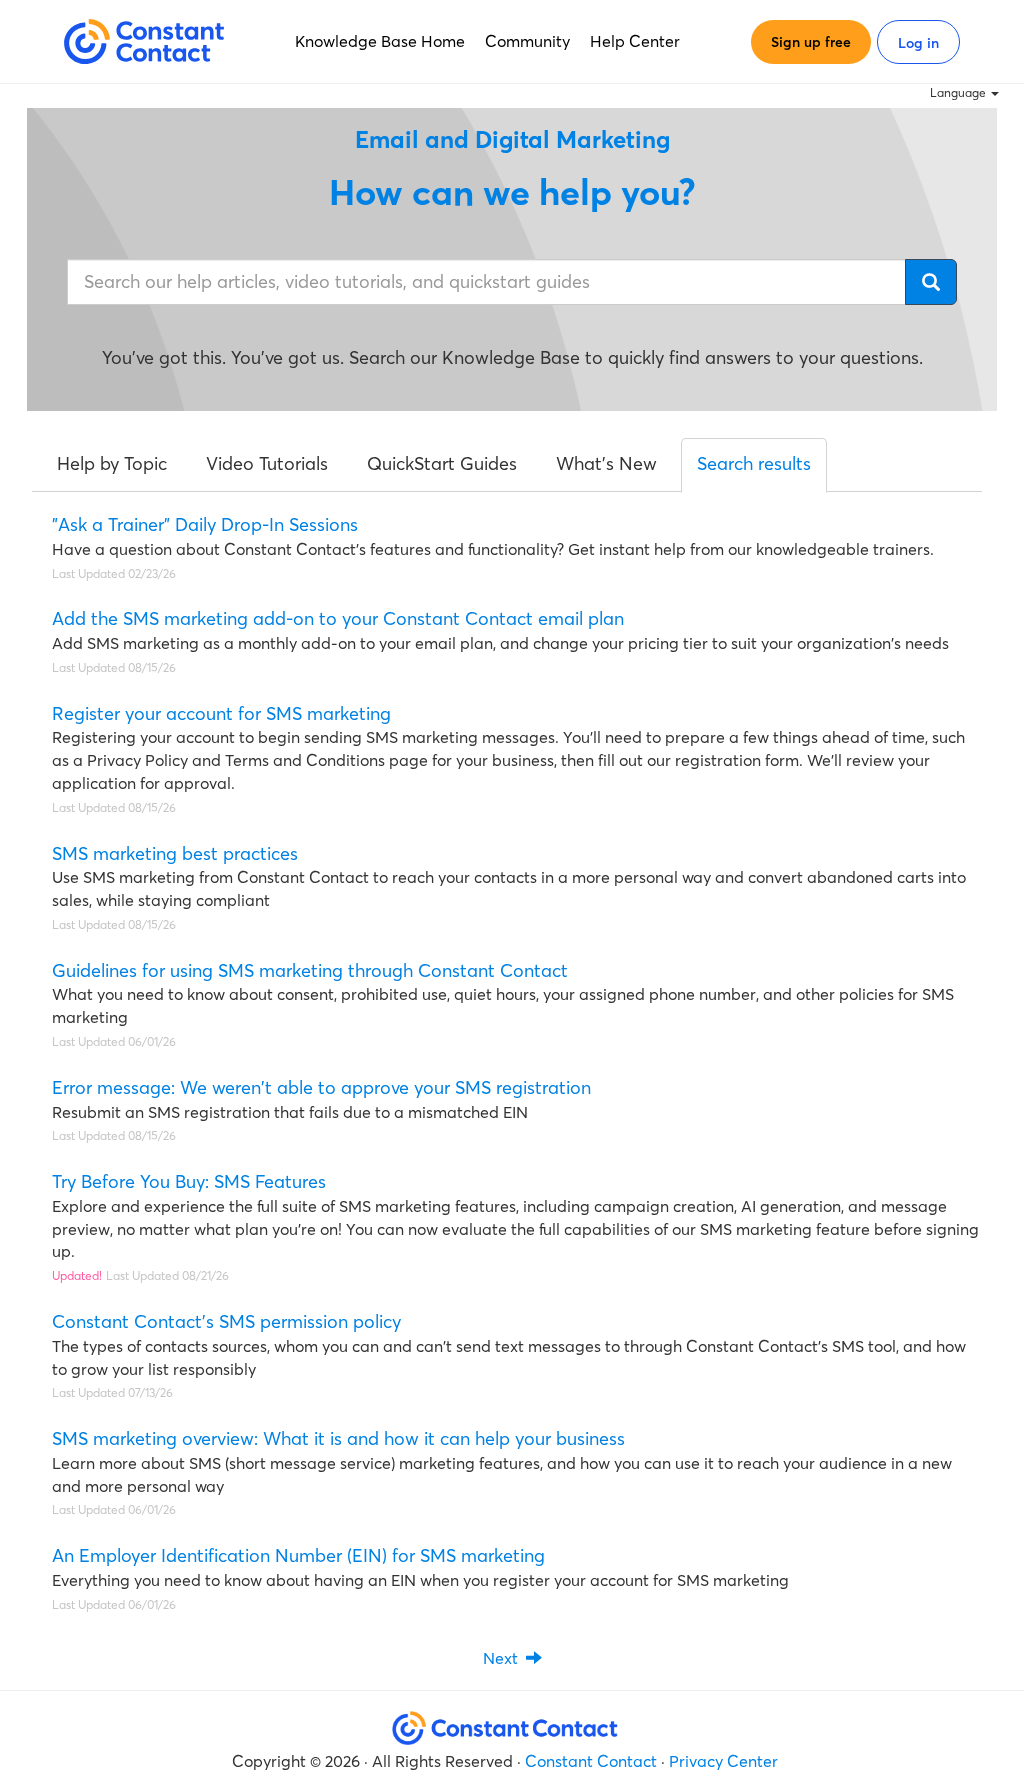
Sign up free (811, 42)
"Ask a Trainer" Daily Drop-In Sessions (205, 524)
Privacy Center (723, 1761)
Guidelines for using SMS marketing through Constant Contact (310, 970)
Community (527, 41)
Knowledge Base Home (380, 41)
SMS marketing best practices (175, 853)
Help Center (635, 41)
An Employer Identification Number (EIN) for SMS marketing (298, 1555)
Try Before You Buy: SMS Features (189, 1181)
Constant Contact (591, 1761)
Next (504, 1658)
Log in (918, 43)
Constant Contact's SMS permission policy (226, 1321)
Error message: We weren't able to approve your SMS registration (321, 1087)
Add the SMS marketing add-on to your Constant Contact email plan (338, 618)
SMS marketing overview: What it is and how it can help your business (338, 1438)
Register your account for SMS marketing (221, 713)
